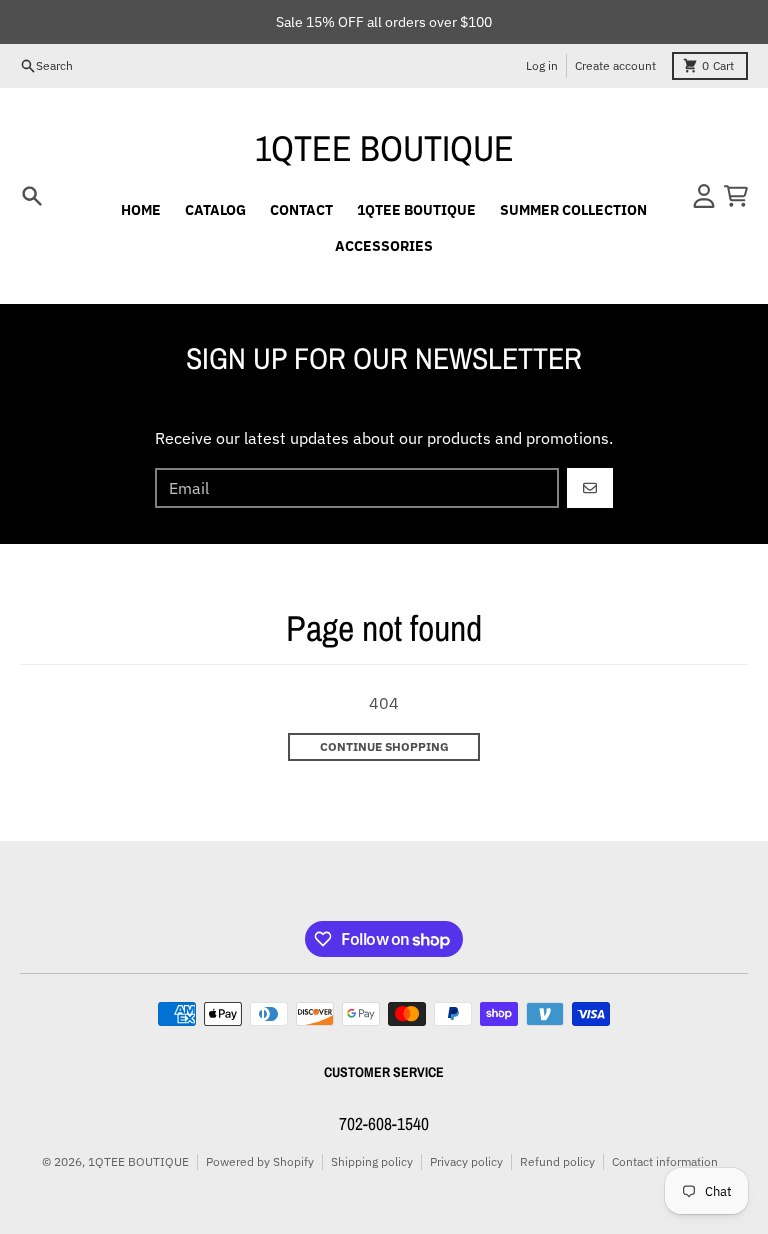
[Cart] (736, 196)
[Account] (704, 196)
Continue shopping (384, 746)
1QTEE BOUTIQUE (384, 148)
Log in (542, 65)
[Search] (32, 196)
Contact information (665, 1161)
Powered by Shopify (260, 1161)
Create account (615, 65)
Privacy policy (466, 1161)
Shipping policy (372, 1161)
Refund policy (557, 1161)
